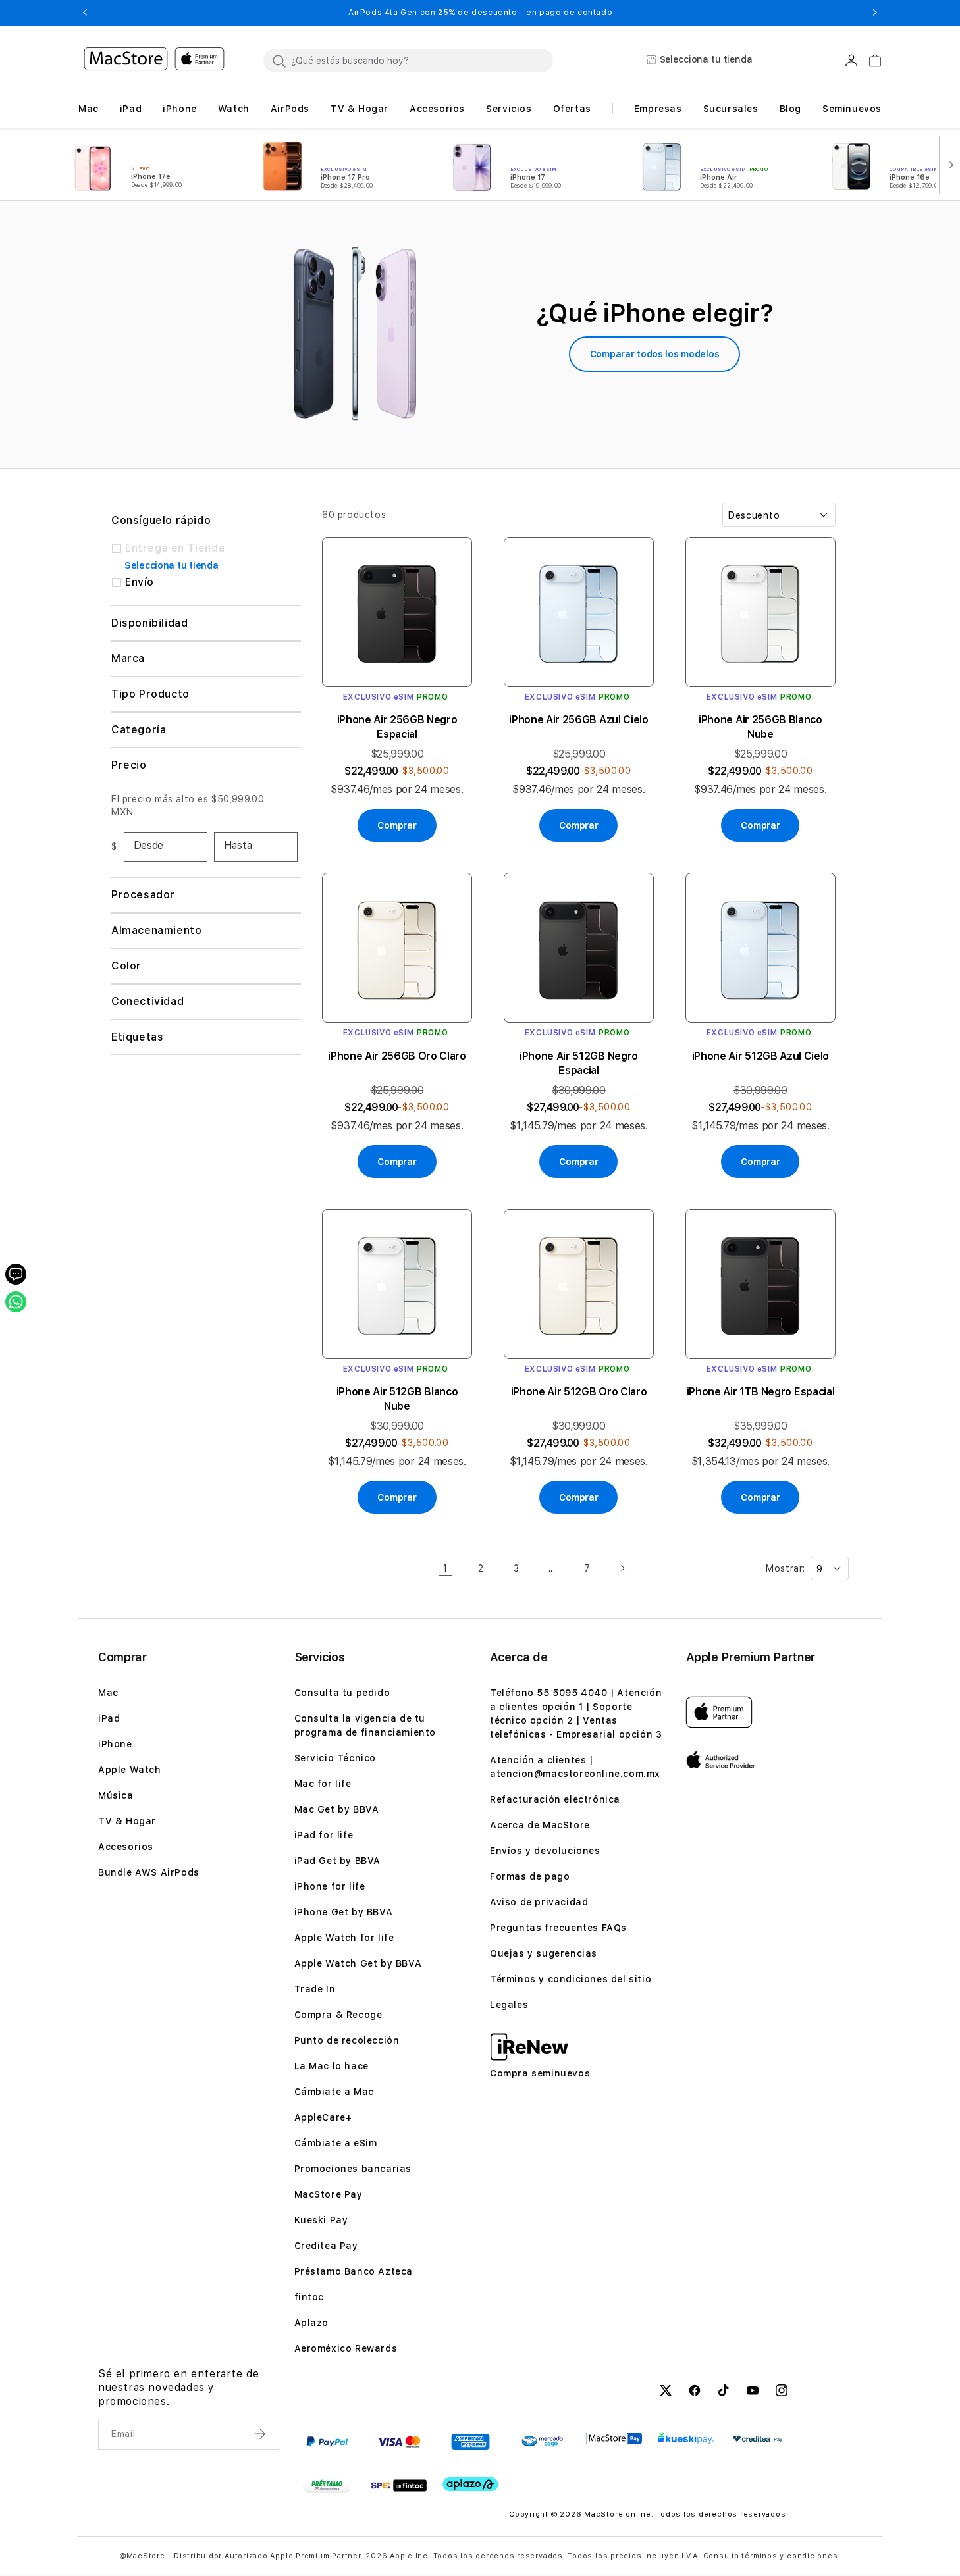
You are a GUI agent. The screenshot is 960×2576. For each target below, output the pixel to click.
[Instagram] (782, 2392)
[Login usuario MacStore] (851, 61)
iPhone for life (330, 1886)
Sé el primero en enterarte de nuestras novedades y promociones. (178, 2387)
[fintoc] (399, 2486)
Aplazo (312, 2323)
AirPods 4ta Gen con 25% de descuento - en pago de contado (480, 13)
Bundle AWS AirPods (149, 1872)
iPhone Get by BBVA (344, 1912)
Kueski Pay (321, 2220)
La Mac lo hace (332, 2066)
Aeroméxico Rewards (346, 2348)
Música (116, 1795)
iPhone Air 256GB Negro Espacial (397, 727)
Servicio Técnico (335, 1758)
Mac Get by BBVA (337, 1809)
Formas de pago (530, 1876)
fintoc (309, 2297)
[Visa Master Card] (399, 2442)
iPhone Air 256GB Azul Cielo (578, 720)
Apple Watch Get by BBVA (358, 1963)
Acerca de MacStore (540, 1825)
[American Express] (470, 2442)
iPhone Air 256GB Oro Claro (397, 1056)
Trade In (315, 1989)
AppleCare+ (323, 2117)
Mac (108, 1693)
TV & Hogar (127, 1821)
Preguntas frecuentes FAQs (558, 1928)
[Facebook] (695, 2392)
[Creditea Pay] (758, 2439)
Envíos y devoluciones (545, 1851)
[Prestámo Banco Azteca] (327, 2486)
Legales (509, 2005)
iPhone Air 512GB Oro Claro (579, 1392)
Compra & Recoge (338, 2015)
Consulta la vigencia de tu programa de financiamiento (365, 1725)
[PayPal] (327, 2442)
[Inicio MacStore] (154, 61)
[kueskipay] (686, 2438)
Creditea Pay (326, 2246)
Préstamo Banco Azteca (354, 2271)
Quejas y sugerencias (544, 1953)
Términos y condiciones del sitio (571, 1979)
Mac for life (323, 1784)
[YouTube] (753, 2392)
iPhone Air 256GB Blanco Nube (760, 727)
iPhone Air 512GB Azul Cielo (760, 1056)
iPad (109, 1718)
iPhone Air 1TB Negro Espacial (761, 1392)
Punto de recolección (347, 2040)
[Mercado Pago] (542, 2442)
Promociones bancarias (353, 2169)
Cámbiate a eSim (336, 2143)
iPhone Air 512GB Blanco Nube (397, 1399)
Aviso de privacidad (539, 1902)
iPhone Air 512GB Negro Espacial (579, 1063)
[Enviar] (261, 2434)
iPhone (115, 1744)
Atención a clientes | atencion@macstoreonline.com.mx (575, 1767)
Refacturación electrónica (555, 1799)
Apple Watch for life (344, 1938)
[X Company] (666, 2392)
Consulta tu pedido (342, 1693)
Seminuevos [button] (852, 109)
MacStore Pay (329, 2194)
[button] (85, 13)
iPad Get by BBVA (338, 1861)
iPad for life (324, 1835)
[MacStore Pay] (614, 2438)
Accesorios (126, 1847)
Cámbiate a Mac (334, 2092)
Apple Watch (130, 1770)
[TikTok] (724, 2392)
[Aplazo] (470, 2485)
